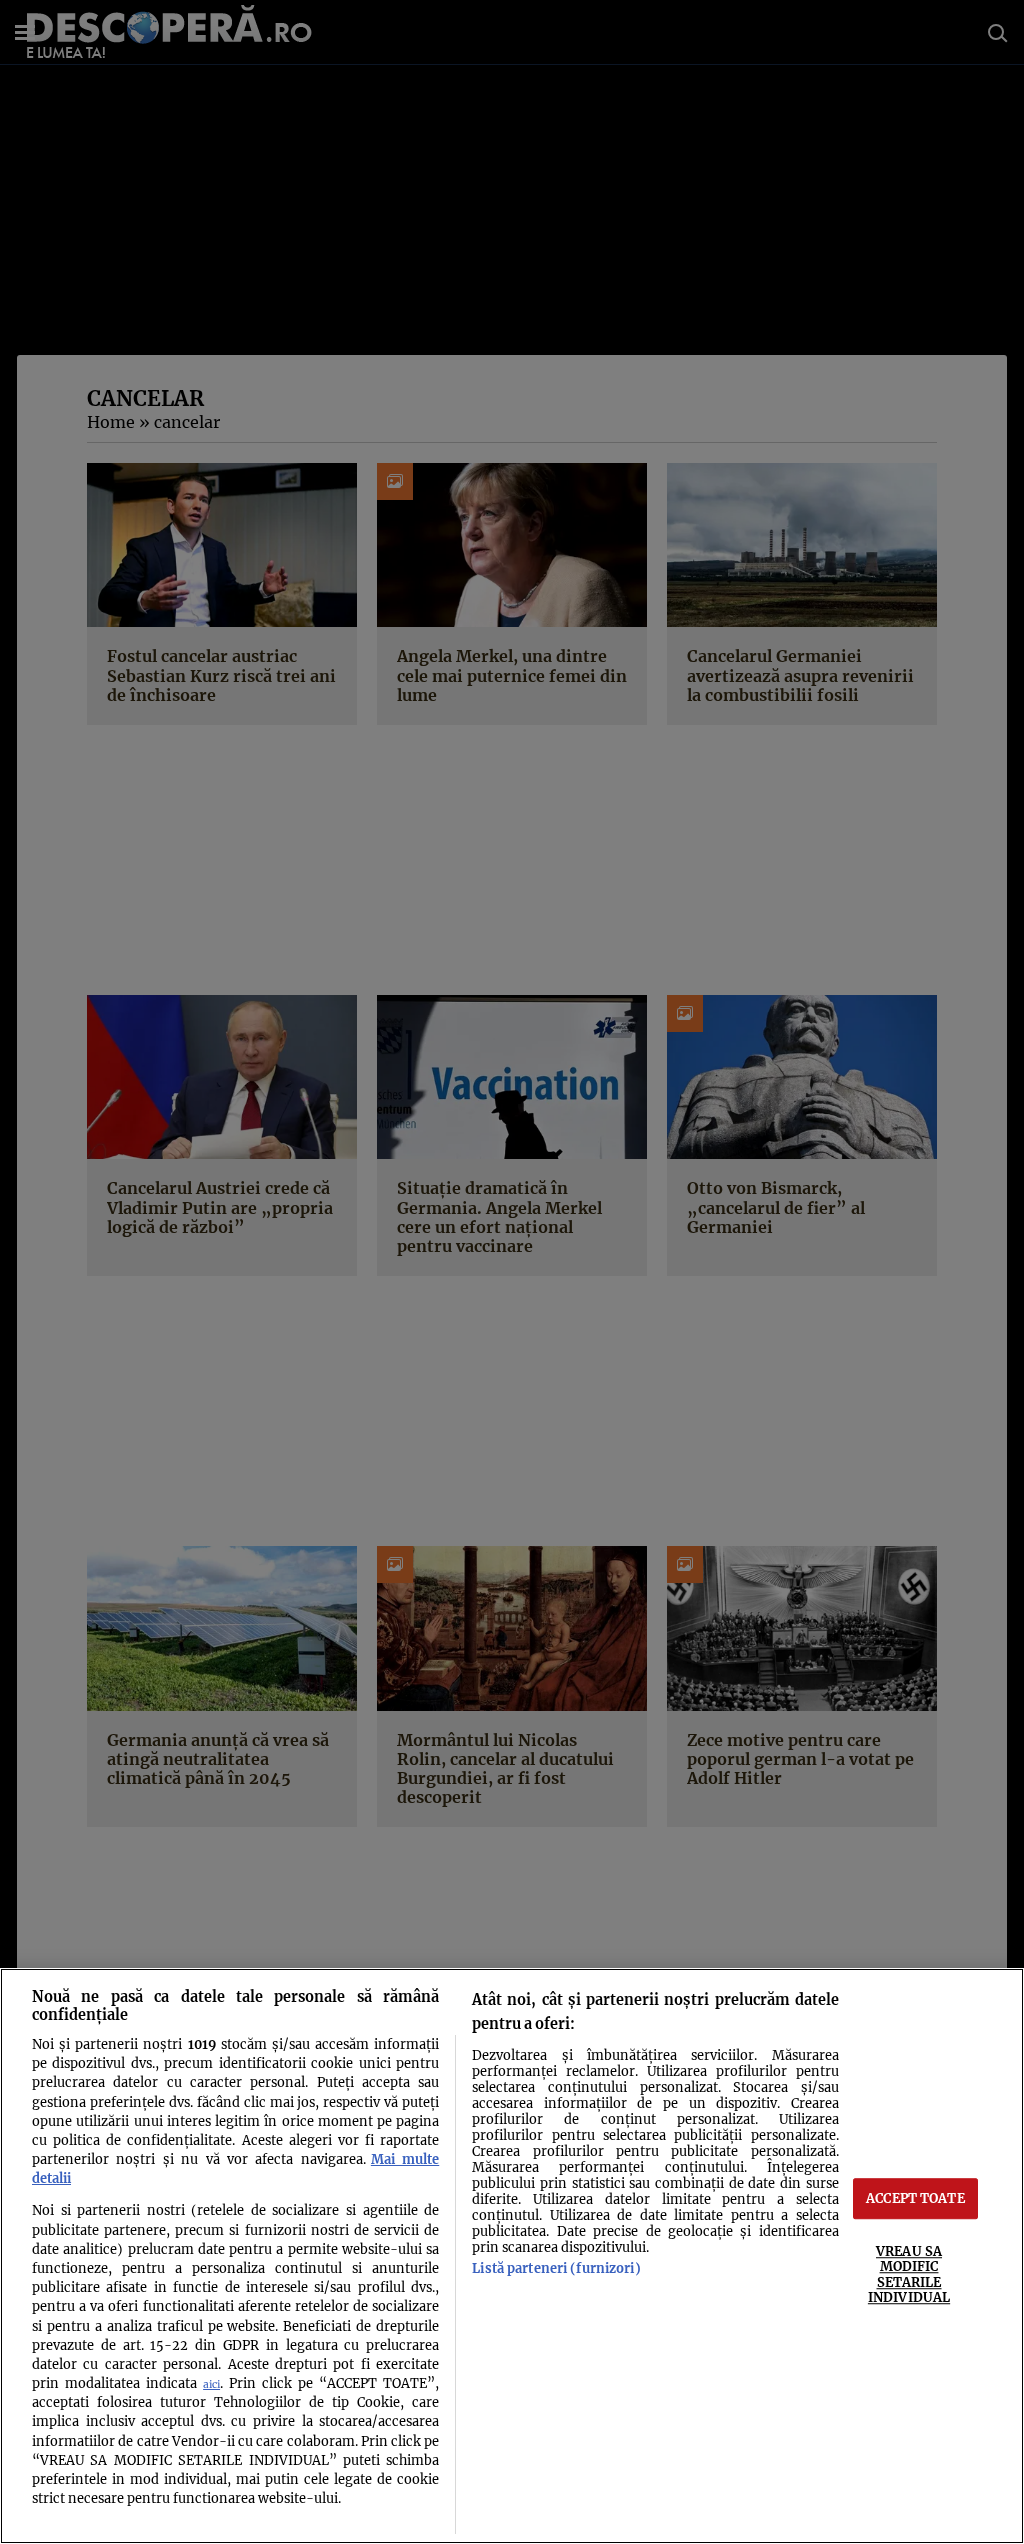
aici (211, 2384)
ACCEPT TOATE (915, 2198)
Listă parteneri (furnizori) (556, 2268)
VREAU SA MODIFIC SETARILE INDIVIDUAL (909, 2274)
